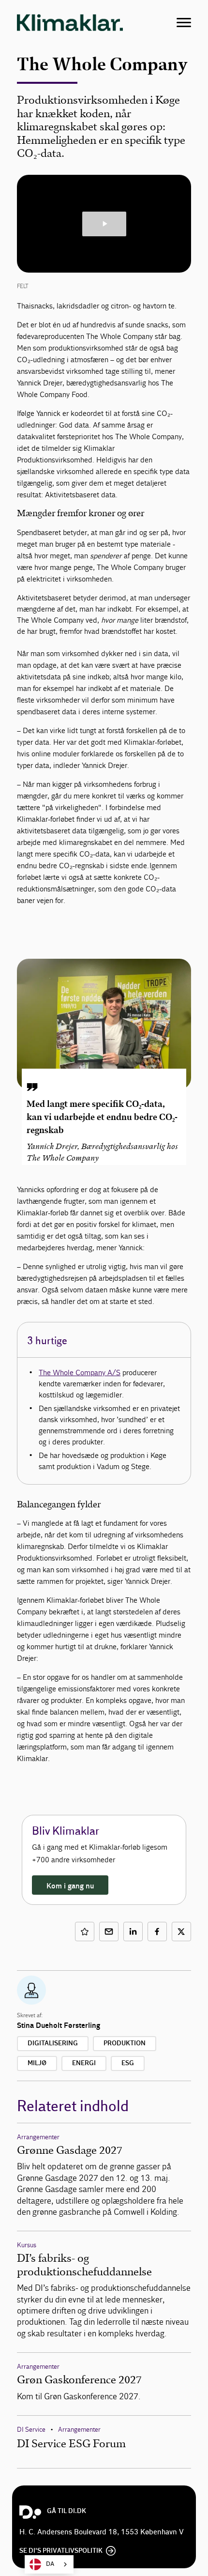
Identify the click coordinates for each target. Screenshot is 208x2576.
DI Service (31, 2430)
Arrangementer (38, 2137)
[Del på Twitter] (181, 1932)
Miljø (37, 2063)
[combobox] (49, 2564)
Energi (84, 2063)
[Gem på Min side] (85, 1932)
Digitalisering (53, 2043)
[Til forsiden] (70, 22)
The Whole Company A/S (80, 1372)
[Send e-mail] (109, 1932)
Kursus (27, 2245)
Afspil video (104, 224)
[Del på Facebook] (157, 1932)
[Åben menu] (184, 23)
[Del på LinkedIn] (133, 1932)
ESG (128, 2063)
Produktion (125, 2043)
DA (50, 2564)
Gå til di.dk (67, 2511)
